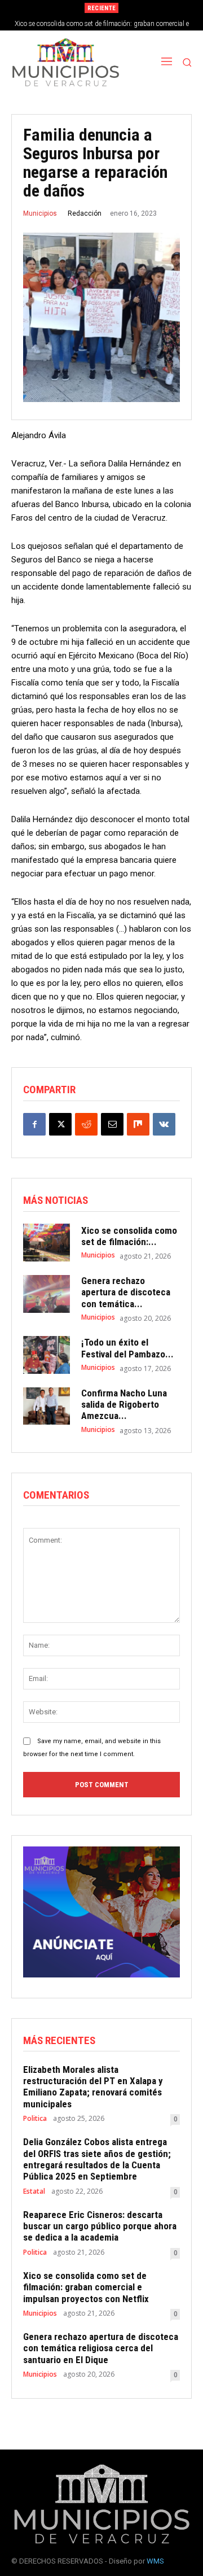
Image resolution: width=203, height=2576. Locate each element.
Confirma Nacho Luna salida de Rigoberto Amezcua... (124, 1405)
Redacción (85, 213)
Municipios (40, 213)
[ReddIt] (86, 1124)
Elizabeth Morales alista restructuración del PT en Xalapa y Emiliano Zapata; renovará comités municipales (93, 2087)
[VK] (164, 1124)
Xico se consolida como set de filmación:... (129, 1236)
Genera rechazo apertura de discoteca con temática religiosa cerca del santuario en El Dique (101, 2348)
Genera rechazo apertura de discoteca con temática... (126, 1292)
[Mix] (138, 1124)
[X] (60, 1124)
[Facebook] (34, 1124)
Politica (35, 2119)
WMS (155, 2561)
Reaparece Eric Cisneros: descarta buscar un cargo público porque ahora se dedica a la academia (100, 2226)
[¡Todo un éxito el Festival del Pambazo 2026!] (47, 1355)
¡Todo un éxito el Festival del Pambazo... (127, 1348)
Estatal (34, 2191)
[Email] (112, 1124)
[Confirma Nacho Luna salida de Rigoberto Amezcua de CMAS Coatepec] (47, 1406)
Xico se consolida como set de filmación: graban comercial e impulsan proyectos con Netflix (86, 2287)
